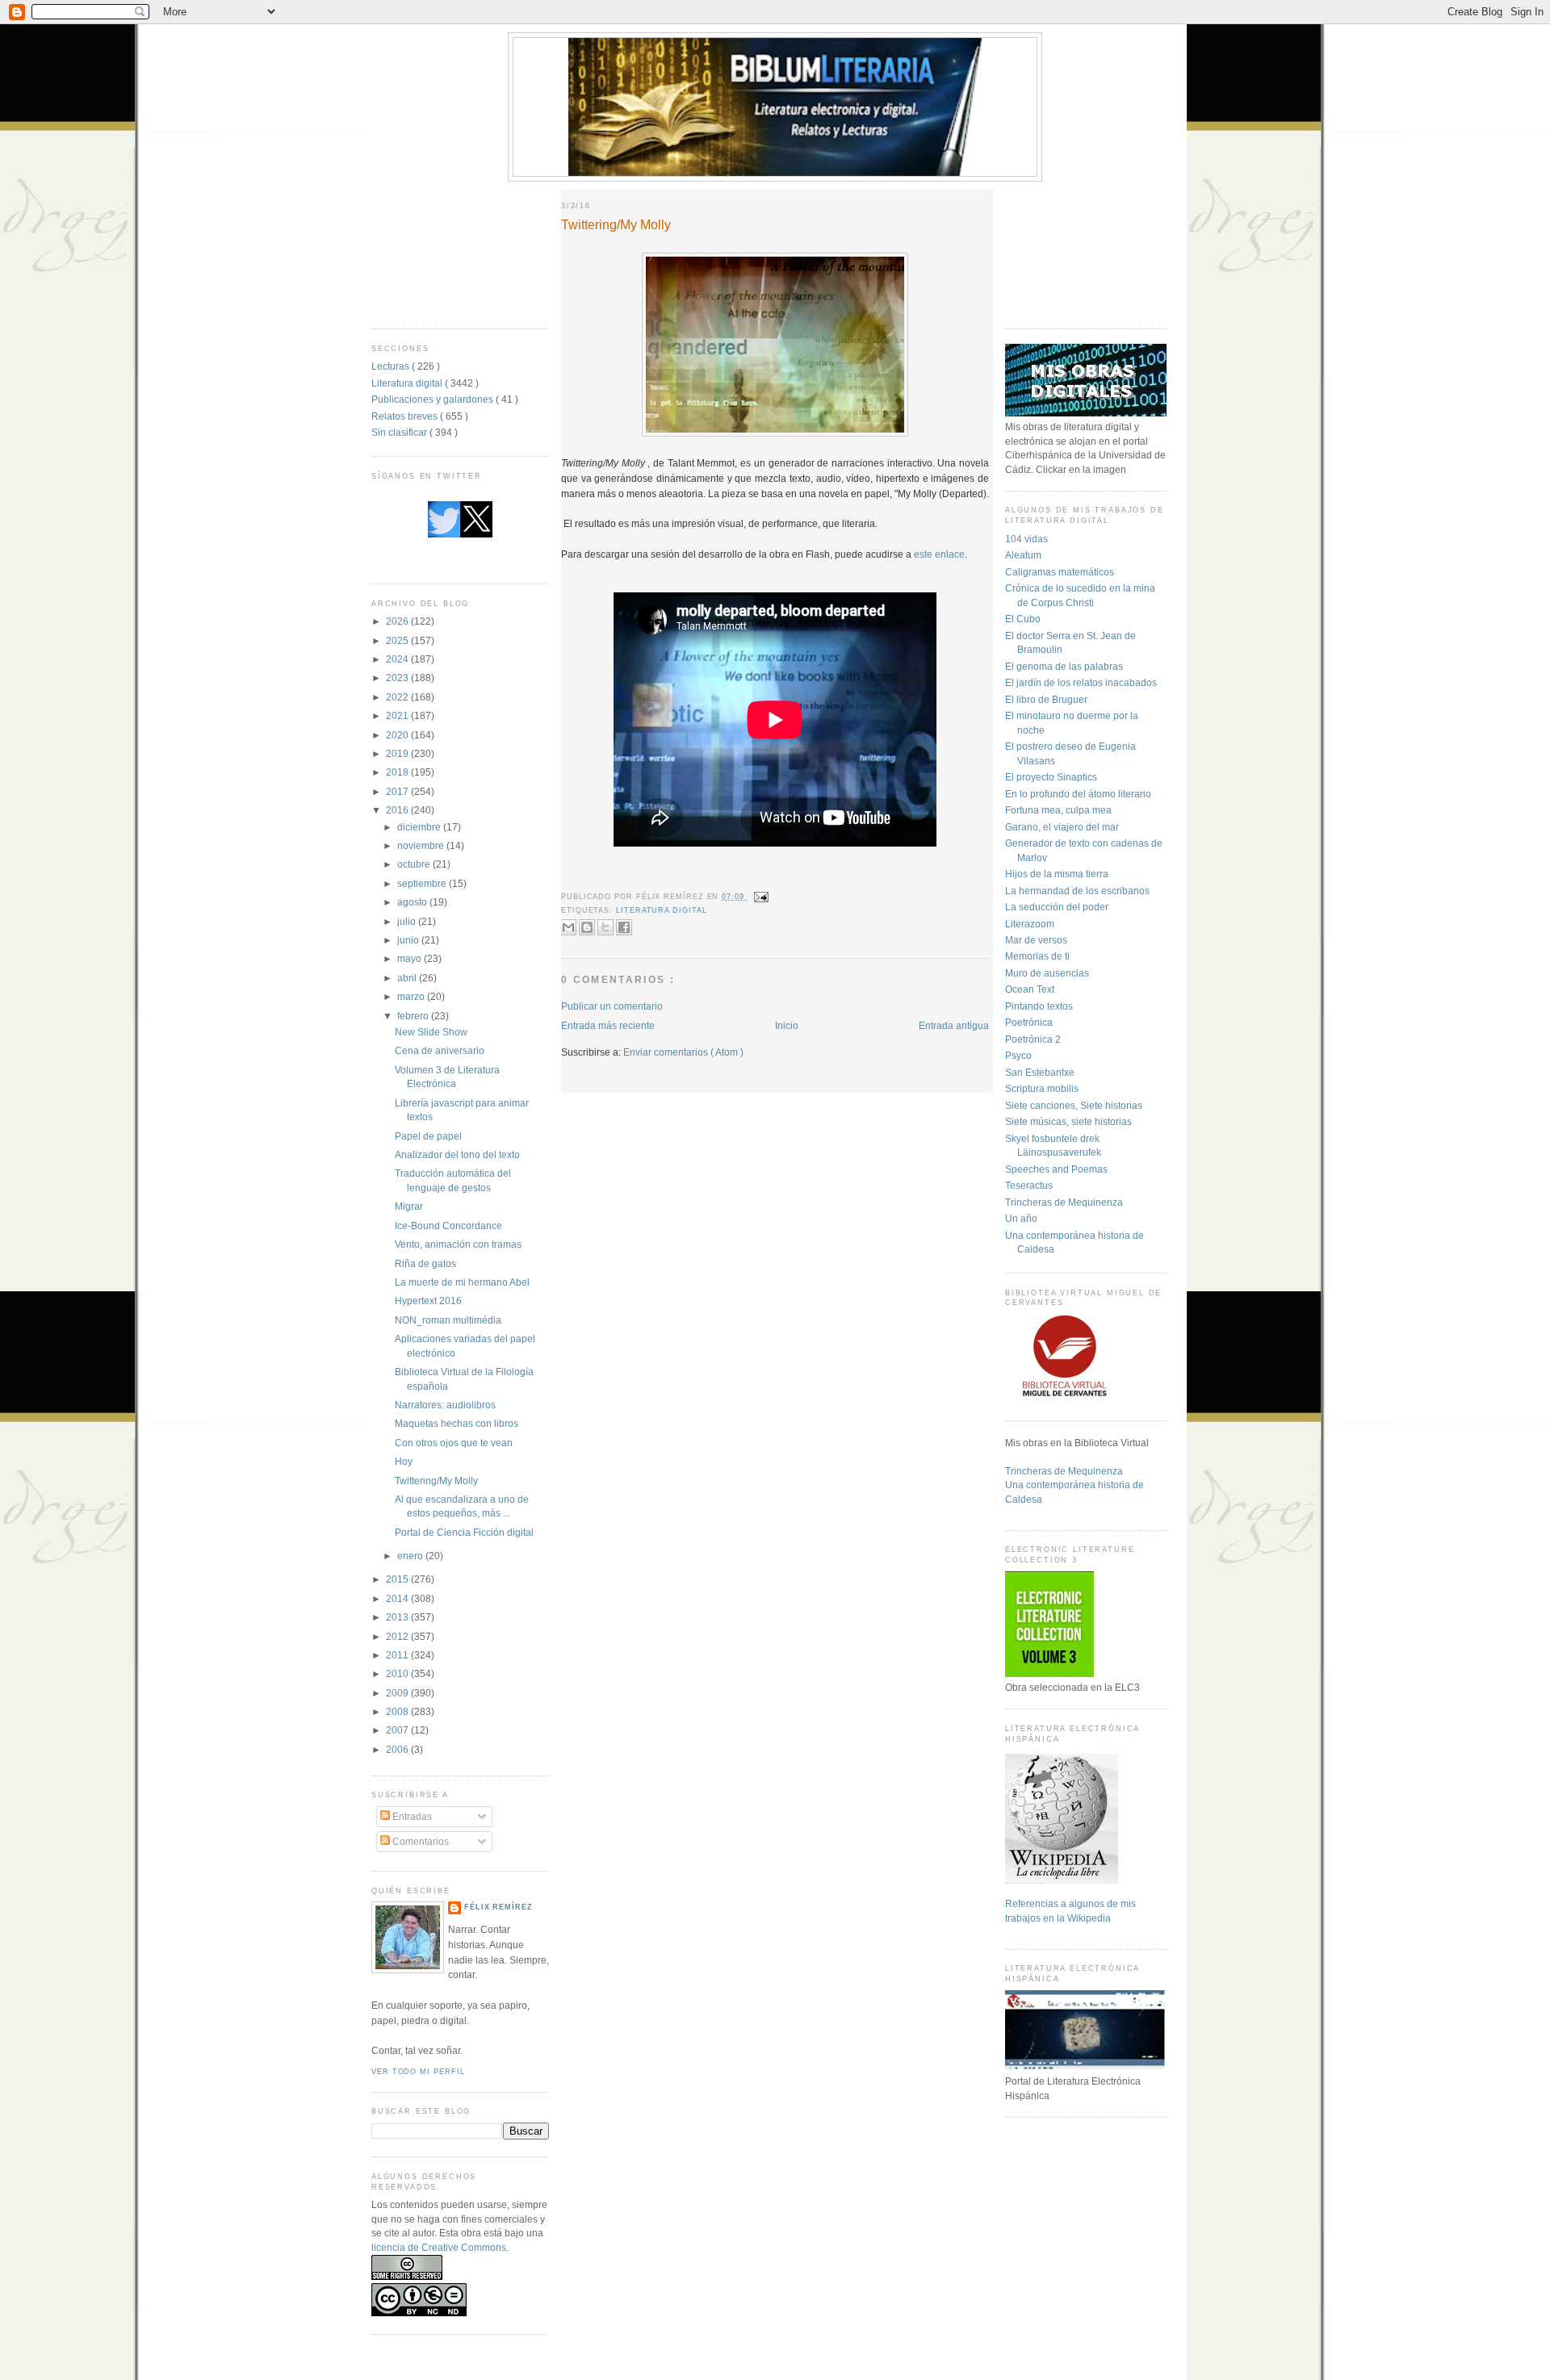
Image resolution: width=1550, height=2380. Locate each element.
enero (411, 1556)
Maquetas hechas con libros (457, 1423)
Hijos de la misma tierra (1057, 874)
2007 (398, 1730)
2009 (398, 1693)
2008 (398, 1711)
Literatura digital (408, 383)
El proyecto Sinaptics (1051, 777)
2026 (398, 621)
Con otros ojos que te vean (454, 1443)
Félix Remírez (499, 1907)
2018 (398, 772)
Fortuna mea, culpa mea (1058, 810)
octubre (415, 864)
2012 (398, 1636)
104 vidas (1026, 539)
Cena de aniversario (440, 1050)
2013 (398, 1617)
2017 (398, 791)
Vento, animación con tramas (458, 1244)
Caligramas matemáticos (1060, 572)
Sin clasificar (400, 432)
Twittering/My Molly (436, 1481)
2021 (398, 715)
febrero (414, 1016)
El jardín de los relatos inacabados (1081, 682)
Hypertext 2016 (428, 1301)
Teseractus (1029, 1185)
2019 (398, 753)
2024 (398, 659)
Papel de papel (428, 1136)
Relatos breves (406, 416)
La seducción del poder (1057, 907)
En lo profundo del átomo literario (1078, 794)
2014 (398, 1598)
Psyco (1018, 1055)
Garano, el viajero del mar (1062, 827)
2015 (398, 1579)
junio (409, 940)
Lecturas (392, 366)
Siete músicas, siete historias (1068, 1121)
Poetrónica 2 (1033, 1039)
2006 (398, 1749)
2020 (398, 735)
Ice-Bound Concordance (448, 1226)
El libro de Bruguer (1046, 699)
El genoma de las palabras (1064, 666)
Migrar (409, 1206)
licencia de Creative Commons (439, 2247)
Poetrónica (1029, 1022)
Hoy (404, 1461)
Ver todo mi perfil (418, 2072)
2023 (398, 678)
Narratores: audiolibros (445, 1405)
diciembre (420, 827)
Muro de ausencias (1047, 973)
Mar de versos (1036, 940)
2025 (398, 640)
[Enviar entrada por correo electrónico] (760, 897)
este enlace (939, 554)
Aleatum (1023, 555)
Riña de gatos (425, 1263)
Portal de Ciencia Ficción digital (464, 1532)
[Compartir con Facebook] (624, 927)
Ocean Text (1030, 989)
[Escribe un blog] (587, 927)
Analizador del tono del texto (457, 1154)
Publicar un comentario (612, 1006)
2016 (398, 810)
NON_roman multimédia (448, 1320)
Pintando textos (1039, 1006)
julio (408, 921)
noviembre (422, 845)
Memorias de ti (1037, 956)
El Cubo (1023, 619)
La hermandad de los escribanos (1077, 891)
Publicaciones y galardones (434, 399)
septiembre (423, 883)
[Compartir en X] (605, 927)
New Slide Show (431, 1032)
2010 (398, 1673)
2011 (398, 1655)
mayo (411, 958)
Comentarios (419, 1841)
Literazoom (1030, 924)
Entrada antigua (954, 1025)
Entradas (411, 1816)
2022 (398, 697)
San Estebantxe (1040, 1072)
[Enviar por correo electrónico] (568, 927)
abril (408, 978)
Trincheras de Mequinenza (1064, 1202)
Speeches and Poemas (1056, 1169)
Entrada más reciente (608, 1025)
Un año (1021, 1218)
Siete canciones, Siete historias (1074, 1105)
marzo (412, 996)
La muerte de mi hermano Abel (462, 1282)
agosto (413, 902)
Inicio (787, 1025)
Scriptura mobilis (1042, 1088)
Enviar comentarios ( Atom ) (683, 1052)
